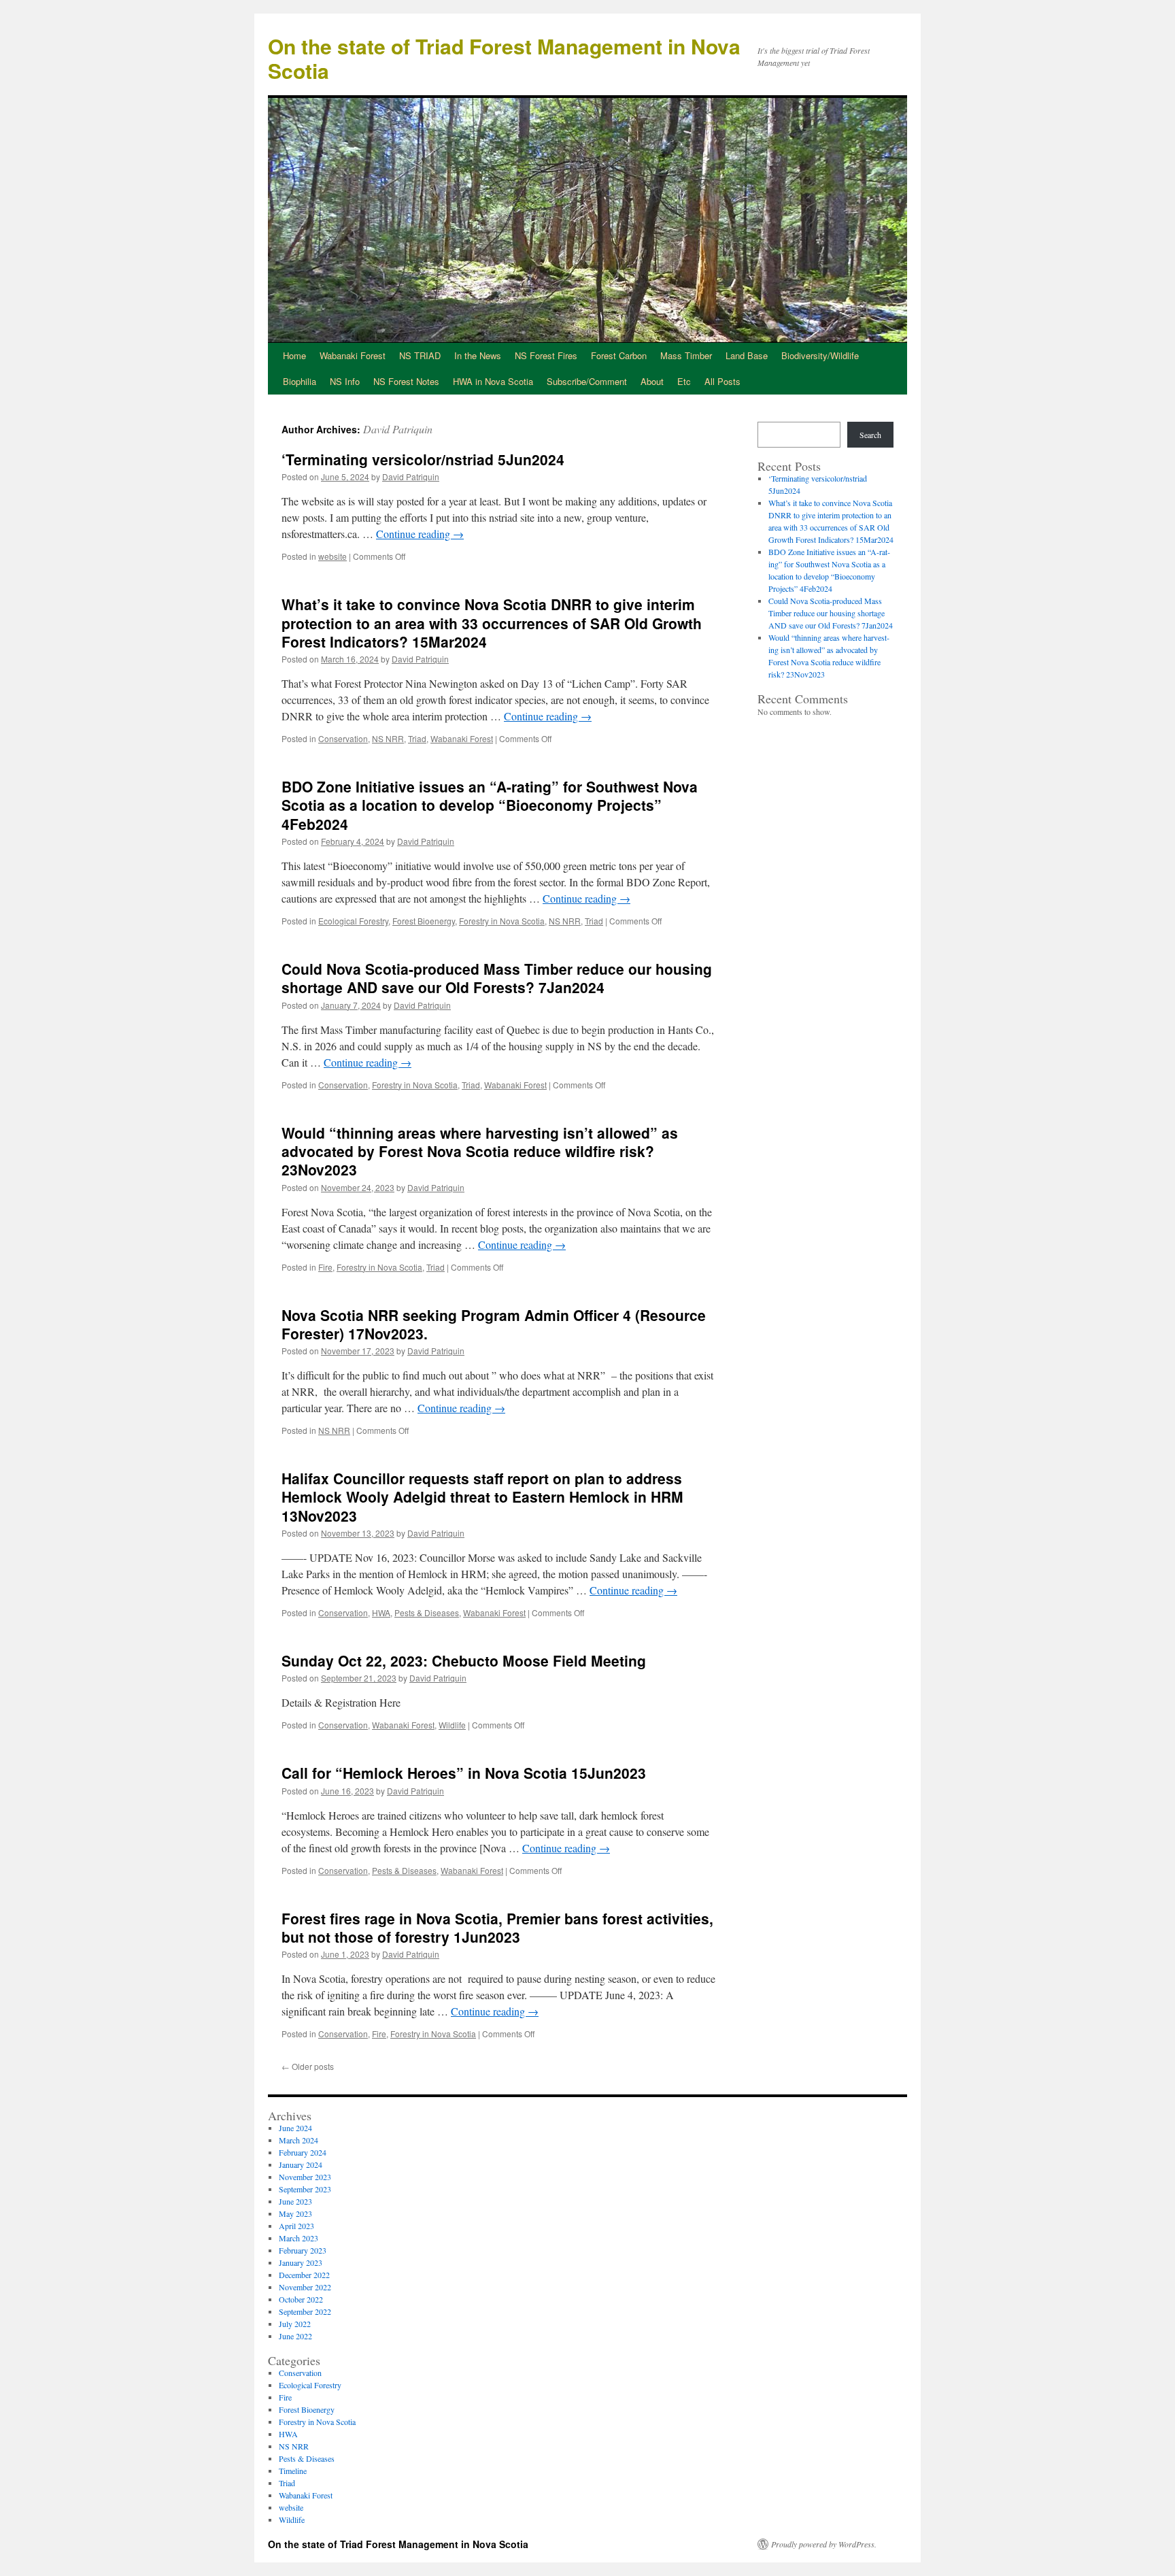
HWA (381, 1612)
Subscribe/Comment (587, 381)
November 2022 (305, 2287)
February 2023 (303, 2250)
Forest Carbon (619, 355)
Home (294, 355)
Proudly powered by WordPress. (824, 2544)
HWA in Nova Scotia (493, 381)
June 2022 (295, 2336)
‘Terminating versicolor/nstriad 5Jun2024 (423, 459)
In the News (478, 355)
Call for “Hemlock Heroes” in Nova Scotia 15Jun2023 (464, 1773)
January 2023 (301, 2262)
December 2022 (304, 2275)
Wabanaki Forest (353, 355)
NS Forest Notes (406, 381)
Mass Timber (686, 355)
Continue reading (420, 534)
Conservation (343, 738)
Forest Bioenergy (424, 921)
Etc (684, 381)
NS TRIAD (420, 355)
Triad (417, 738)
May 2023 (295, 2213)
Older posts (308, 2066)
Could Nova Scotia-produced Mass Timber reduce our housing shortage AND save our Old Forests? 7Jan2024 (497, 978)
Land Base (747, 355)
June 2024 (295, 2128)
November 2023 (305, 2177)
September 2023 (305, 2189)
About (652, 381)
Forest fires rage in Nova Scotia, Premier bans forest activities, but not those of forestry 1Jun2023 (497, 1927)
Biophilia (300, 381)
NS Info (345, 381)
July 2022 (295, 2324)
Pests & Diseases (427, 1612)
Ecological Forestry (353, 921)
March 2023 (299, 2238)
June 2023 (295, 2201)
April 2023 (296, 2226)
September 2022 (305, 2311)
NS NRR (388, 738)
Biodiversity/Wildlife (820, 355)
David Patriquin (398, 429)
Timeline (293, 2471)
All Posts (722, 381)
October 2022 (301, 2299)
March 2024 (299, 2140)
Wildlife (452, 1725)
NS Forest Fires (546, 355)
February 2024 (303, 2152)
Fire (325, 1267)
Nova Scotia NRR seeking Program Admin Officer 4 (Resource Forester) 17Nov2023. (494, 1324)
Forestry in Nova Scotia (502, 921)
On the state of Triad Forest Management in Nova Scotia (504, 58)
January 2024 (301, 2164)
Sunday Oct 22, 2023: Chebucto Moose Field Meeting (464, 1660)
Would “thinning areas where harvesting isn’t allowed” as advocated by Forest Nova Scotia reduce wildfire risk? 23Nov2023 (480, 1151)
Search (870, 435)
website (333, 556)
